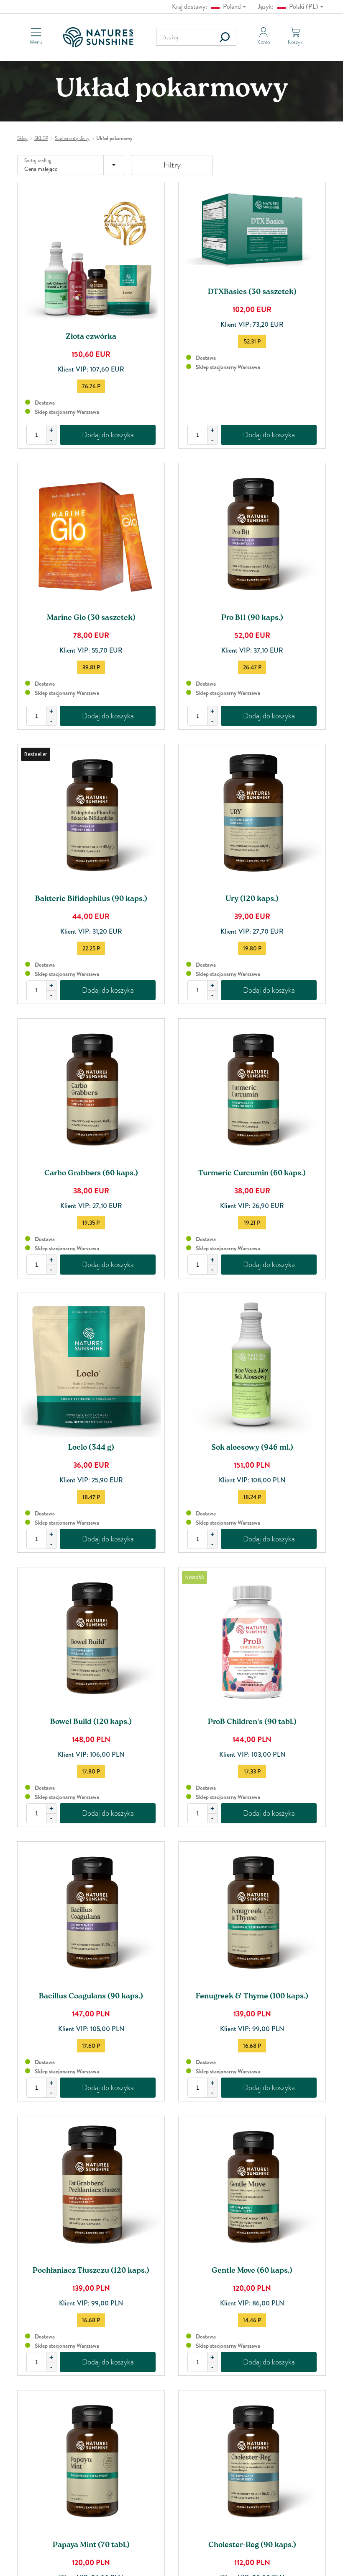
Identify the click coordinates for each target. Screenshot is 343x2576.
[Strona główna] (101, 37)
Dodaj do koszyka (108, 435)
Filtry (172, 165)
